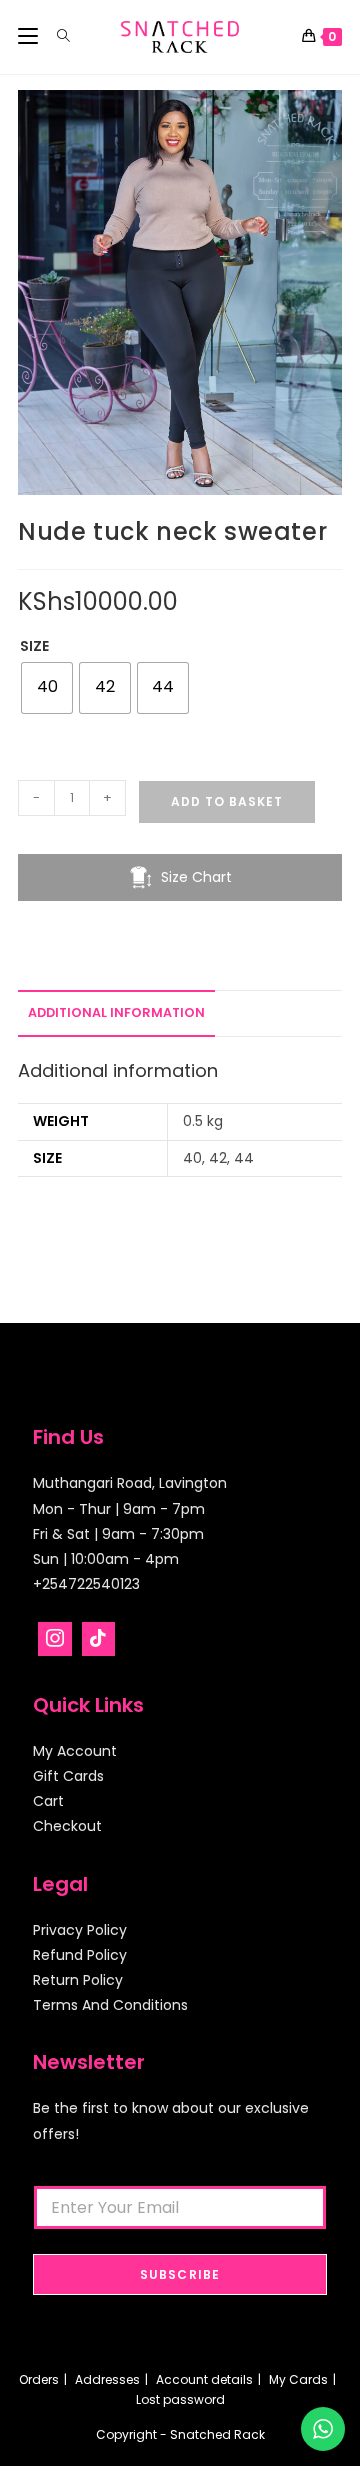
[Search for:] (56, 36)
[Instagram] (55, 1639)
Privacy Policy (80, 1930)
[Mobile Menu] (30, 36)
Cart (48, 1801)
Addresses (107, 2379)
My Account (75, 1751)
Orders (39, 2379)
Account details (204, 2379)
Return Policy (78, 1980)
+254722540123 (86, 1584)
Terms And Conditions (110, 2005)
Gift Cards (68, 1776)
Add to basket (227, 801)
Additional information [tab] (116, 1012)
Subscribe (180, 2274)
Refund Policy (80, 1955)
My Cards (298, 2379)
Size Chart (196, 877)
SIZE (34, 646)
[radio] (47, 688)
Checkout (67, 1826)
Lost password (180, 2399)
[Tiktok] (99, 1639)
